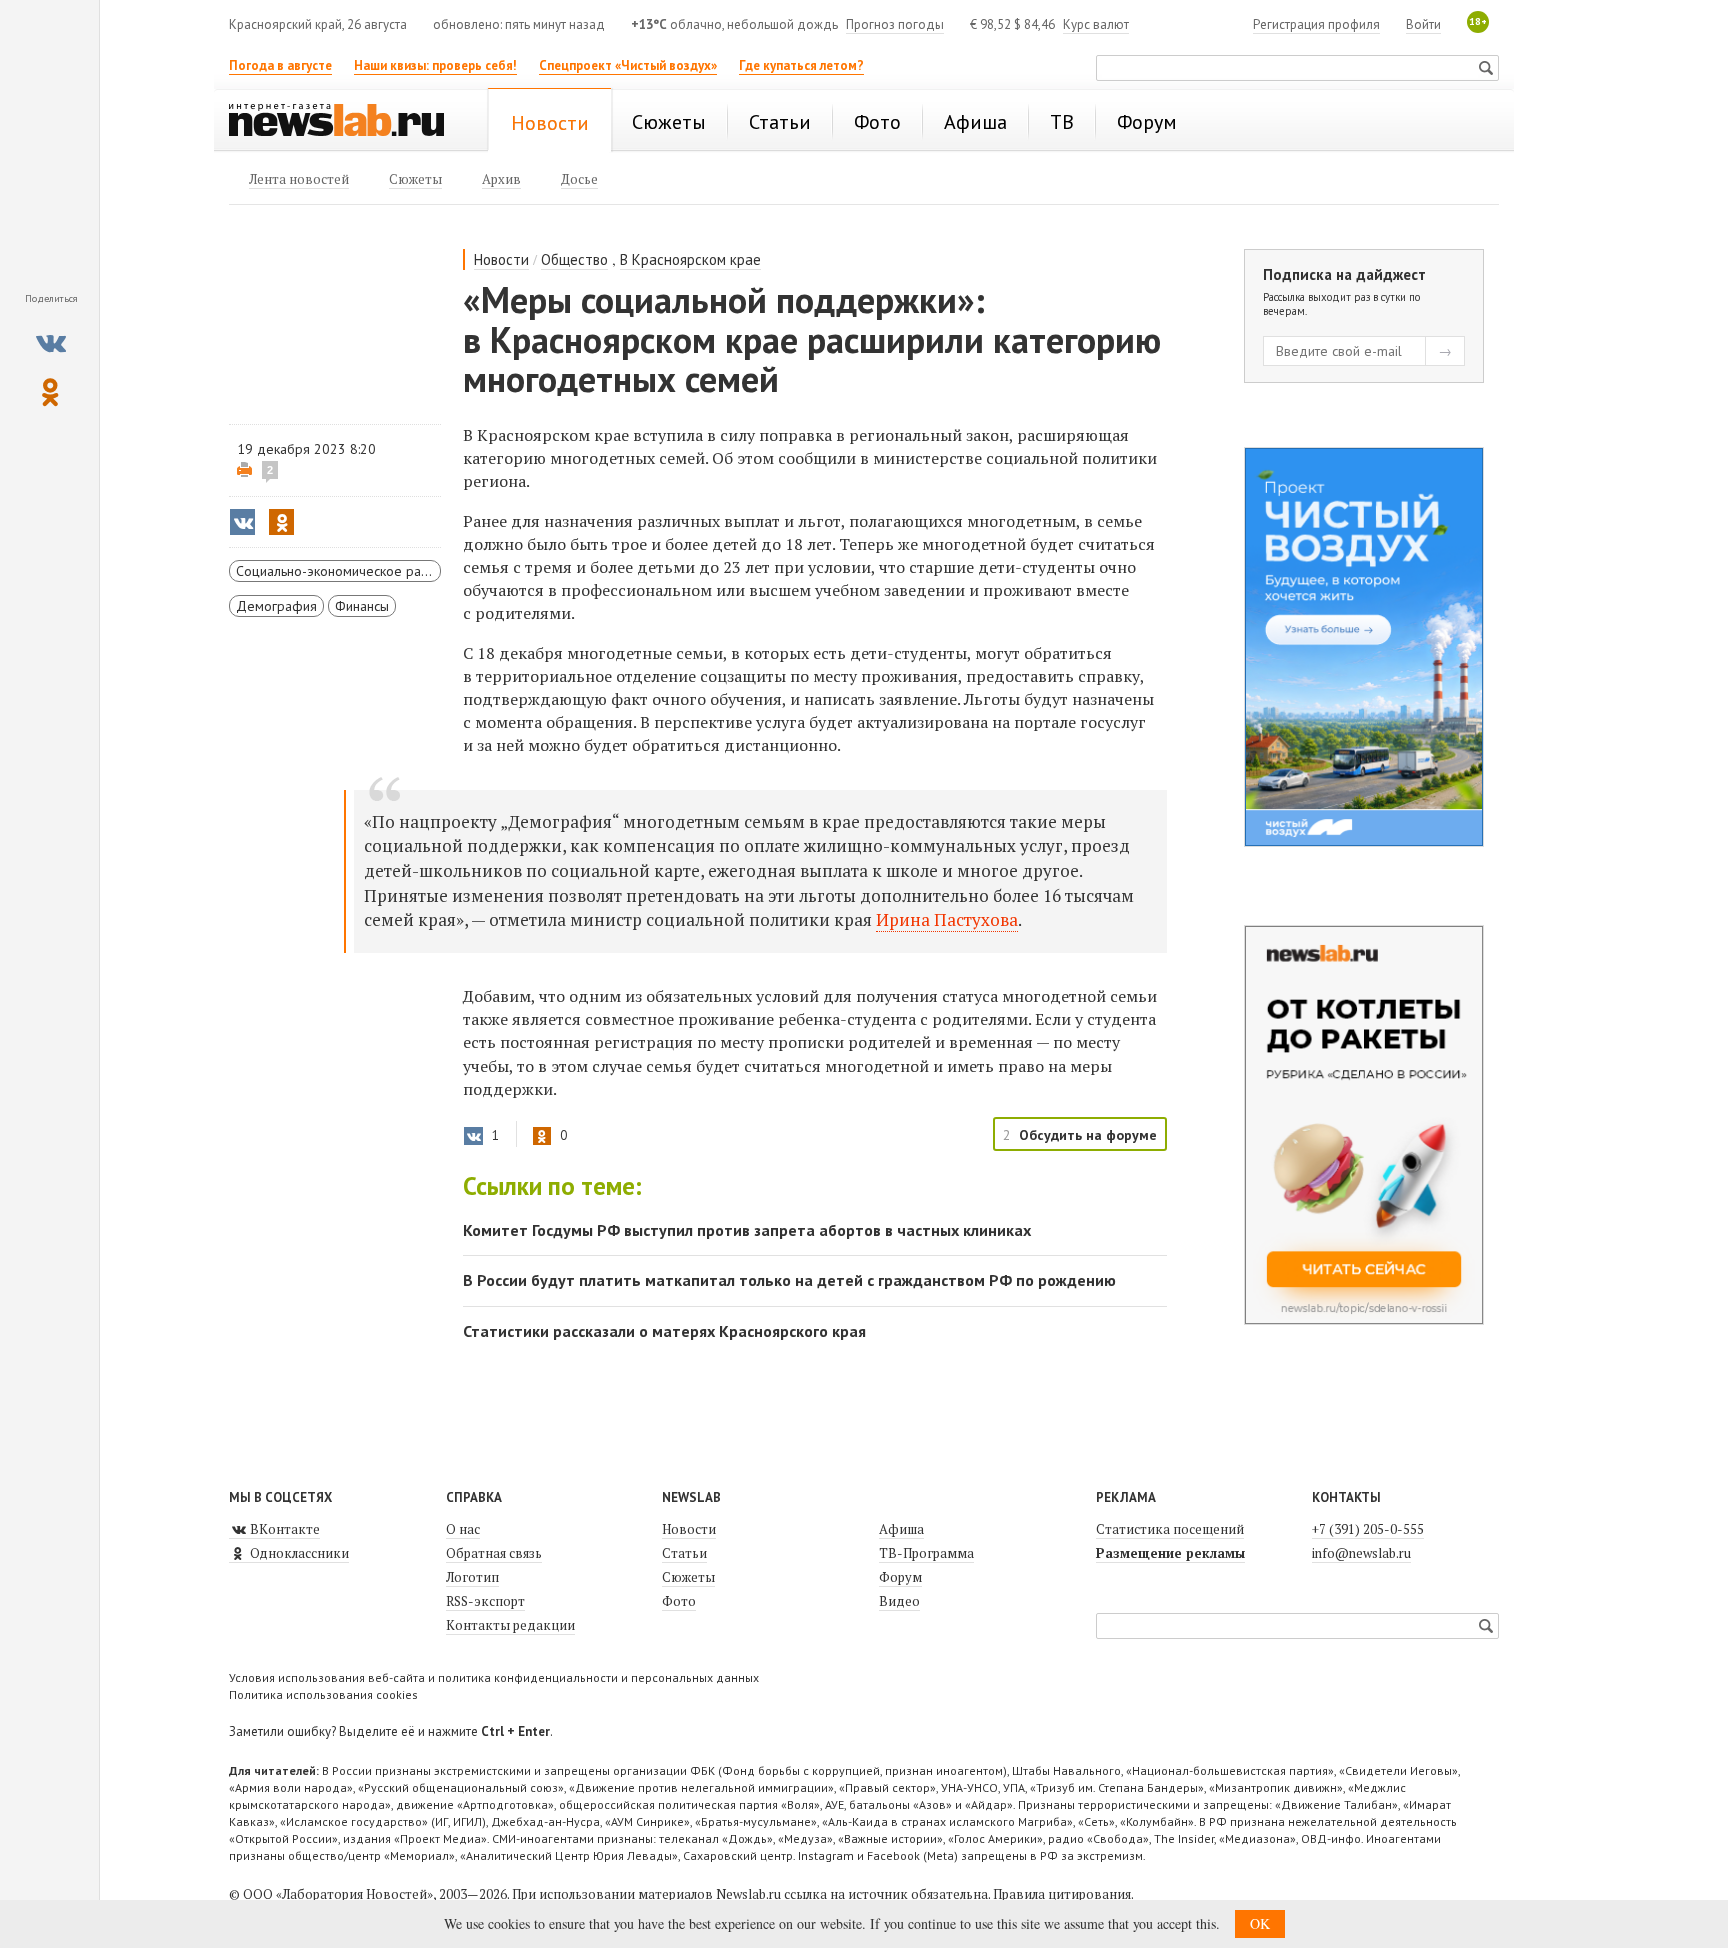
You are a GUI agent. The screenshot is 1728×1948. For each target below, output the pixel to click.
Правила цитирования (1062, 1894)
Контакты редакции (510, 1625)
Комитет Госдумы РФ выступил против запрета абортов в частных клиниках (747, 1230)
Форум (900, 1577)
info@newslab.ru (1361, 1553)
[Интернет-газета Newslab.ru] (346, 122)
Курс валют (1096, 24)
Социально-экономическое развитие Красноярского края (338, 571)
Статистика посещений (1170, 1529)
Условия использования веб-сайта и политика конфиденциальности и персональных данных (494, 1677)
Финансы (362, 606)
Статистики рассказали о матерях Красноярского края (664, 1331)
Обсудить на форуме (1088, 1135)
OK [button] (1260, 1923)
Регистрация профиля (1316, 24)
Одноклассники (298, 1553)
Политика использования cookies (323, 1694)
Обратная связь (494, 1553)
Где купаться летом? (801, 65)
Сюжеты (688, 1577)
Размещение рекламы (1170, 1553)
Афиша (901, 1529)
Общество (574, 259)
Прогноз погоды (895, 24)
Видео (899, 1601)
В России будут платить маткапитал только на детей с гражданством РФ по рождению (789, 1280)
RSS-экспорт (485, 1601)
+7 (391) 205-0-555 (1368, 1529)
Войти (1423, 24)
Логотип (472, 1577)
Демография (276, 606)
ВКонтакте (283, 1529)
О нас (463, 1529)
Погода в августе (280, 65)
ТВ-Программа (926, 1553)
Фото (679, 1601)
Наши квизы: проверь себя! (435, 65)
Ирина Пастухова (947, 919)
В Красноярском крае (690, 259)
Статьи (684, 1553)
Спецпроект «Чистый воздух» (628, 65)
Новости (501, 259)
